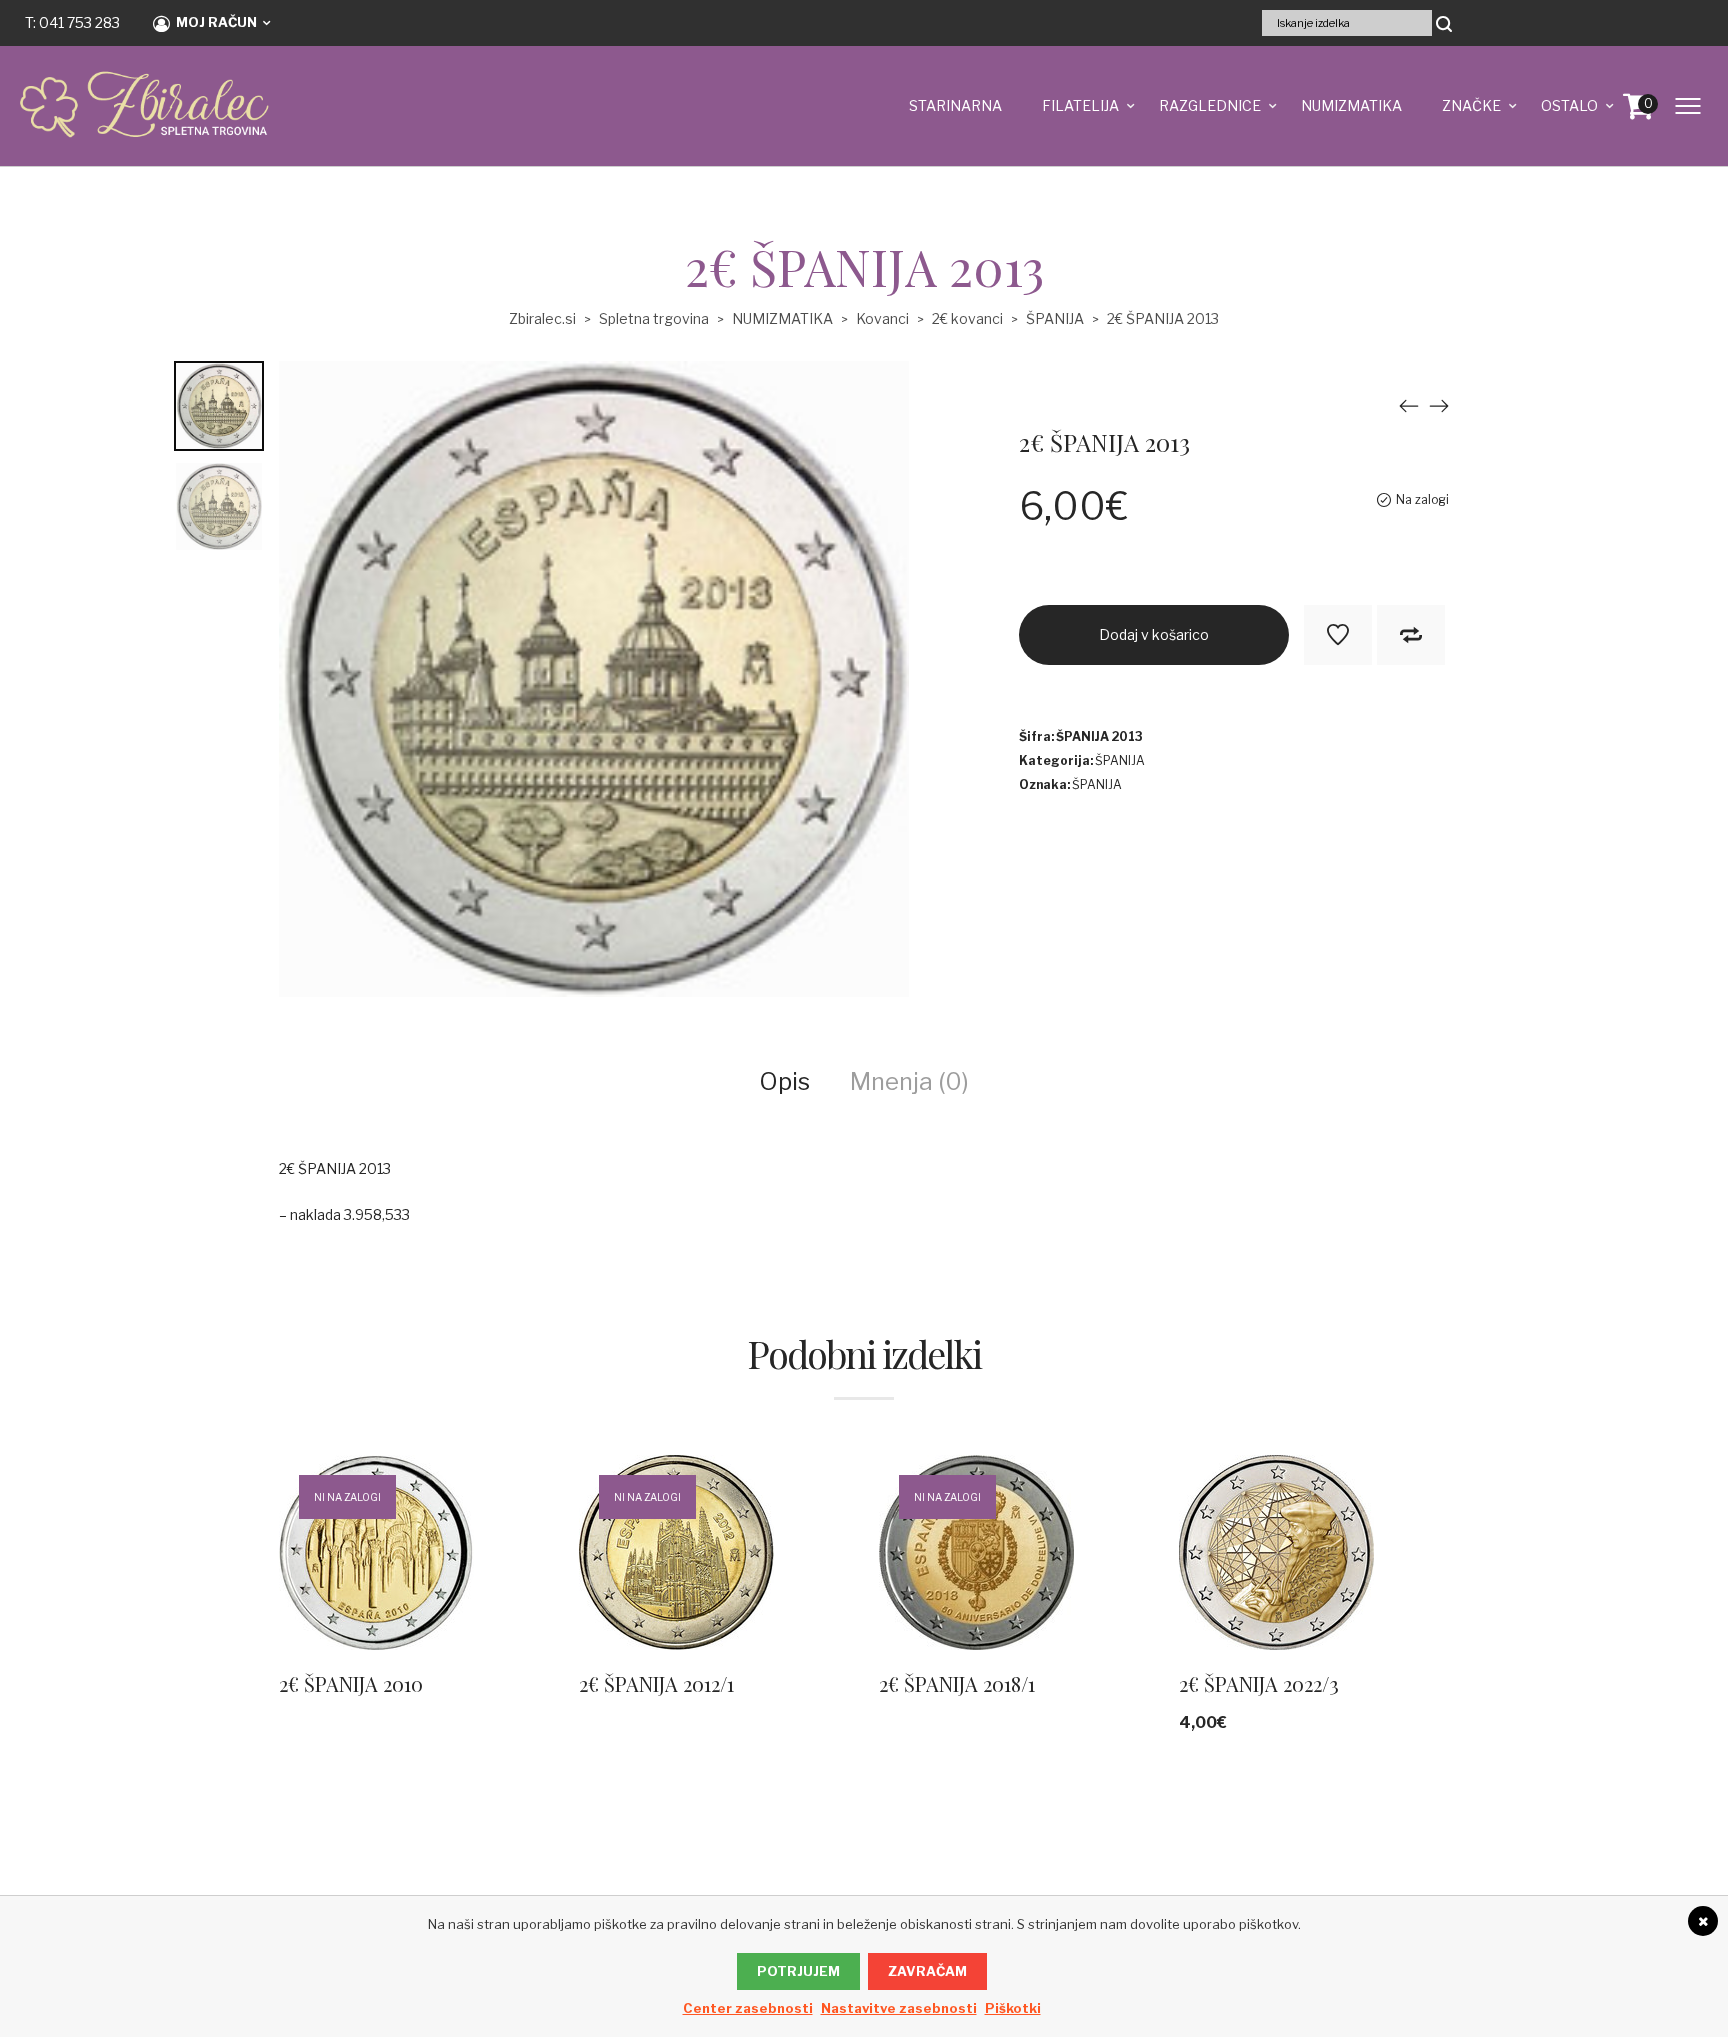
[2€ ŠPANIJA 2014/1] (1439, 406)
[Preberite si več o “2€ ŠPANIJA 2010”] (548, 1582)
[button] (1448, 1582)
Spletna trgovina (654, 318)
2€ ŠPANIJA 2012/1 (656, 1683)
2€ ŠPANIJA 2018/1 (957, 1683)
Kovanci (882, 318)
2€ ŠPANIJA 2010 (351, 1683)
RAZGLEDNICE (1210, 105)
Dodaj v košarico (1154, 634)
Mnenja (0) (909, 1081)
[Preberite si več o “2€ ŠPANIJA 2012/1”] (848, 1582)
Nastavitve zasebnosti (899, 2008)
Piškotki (1013, 2008)
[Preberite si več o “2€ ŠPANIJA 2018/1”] (1148, 1582)
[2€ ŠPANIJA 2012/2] (1409, 406)
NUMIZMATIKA (1351, 105)
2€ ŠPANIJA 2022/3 (1259, 1683)
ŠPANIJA (1055, 318)
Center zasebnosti (748, 2008)
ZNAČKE (1471, 105)
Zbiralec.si (542, 318)
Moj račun (216, 22)
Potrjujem (798, 1971)
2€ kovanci (967, 318)
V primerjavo (1411, 635)
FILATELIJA (1080, 105)
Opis (784, 1081)
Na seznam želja (1338, 635)
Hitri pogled (380, 1582)
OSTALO (1569, 105)
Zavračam (927, 1971)
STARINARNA (955, 105)
